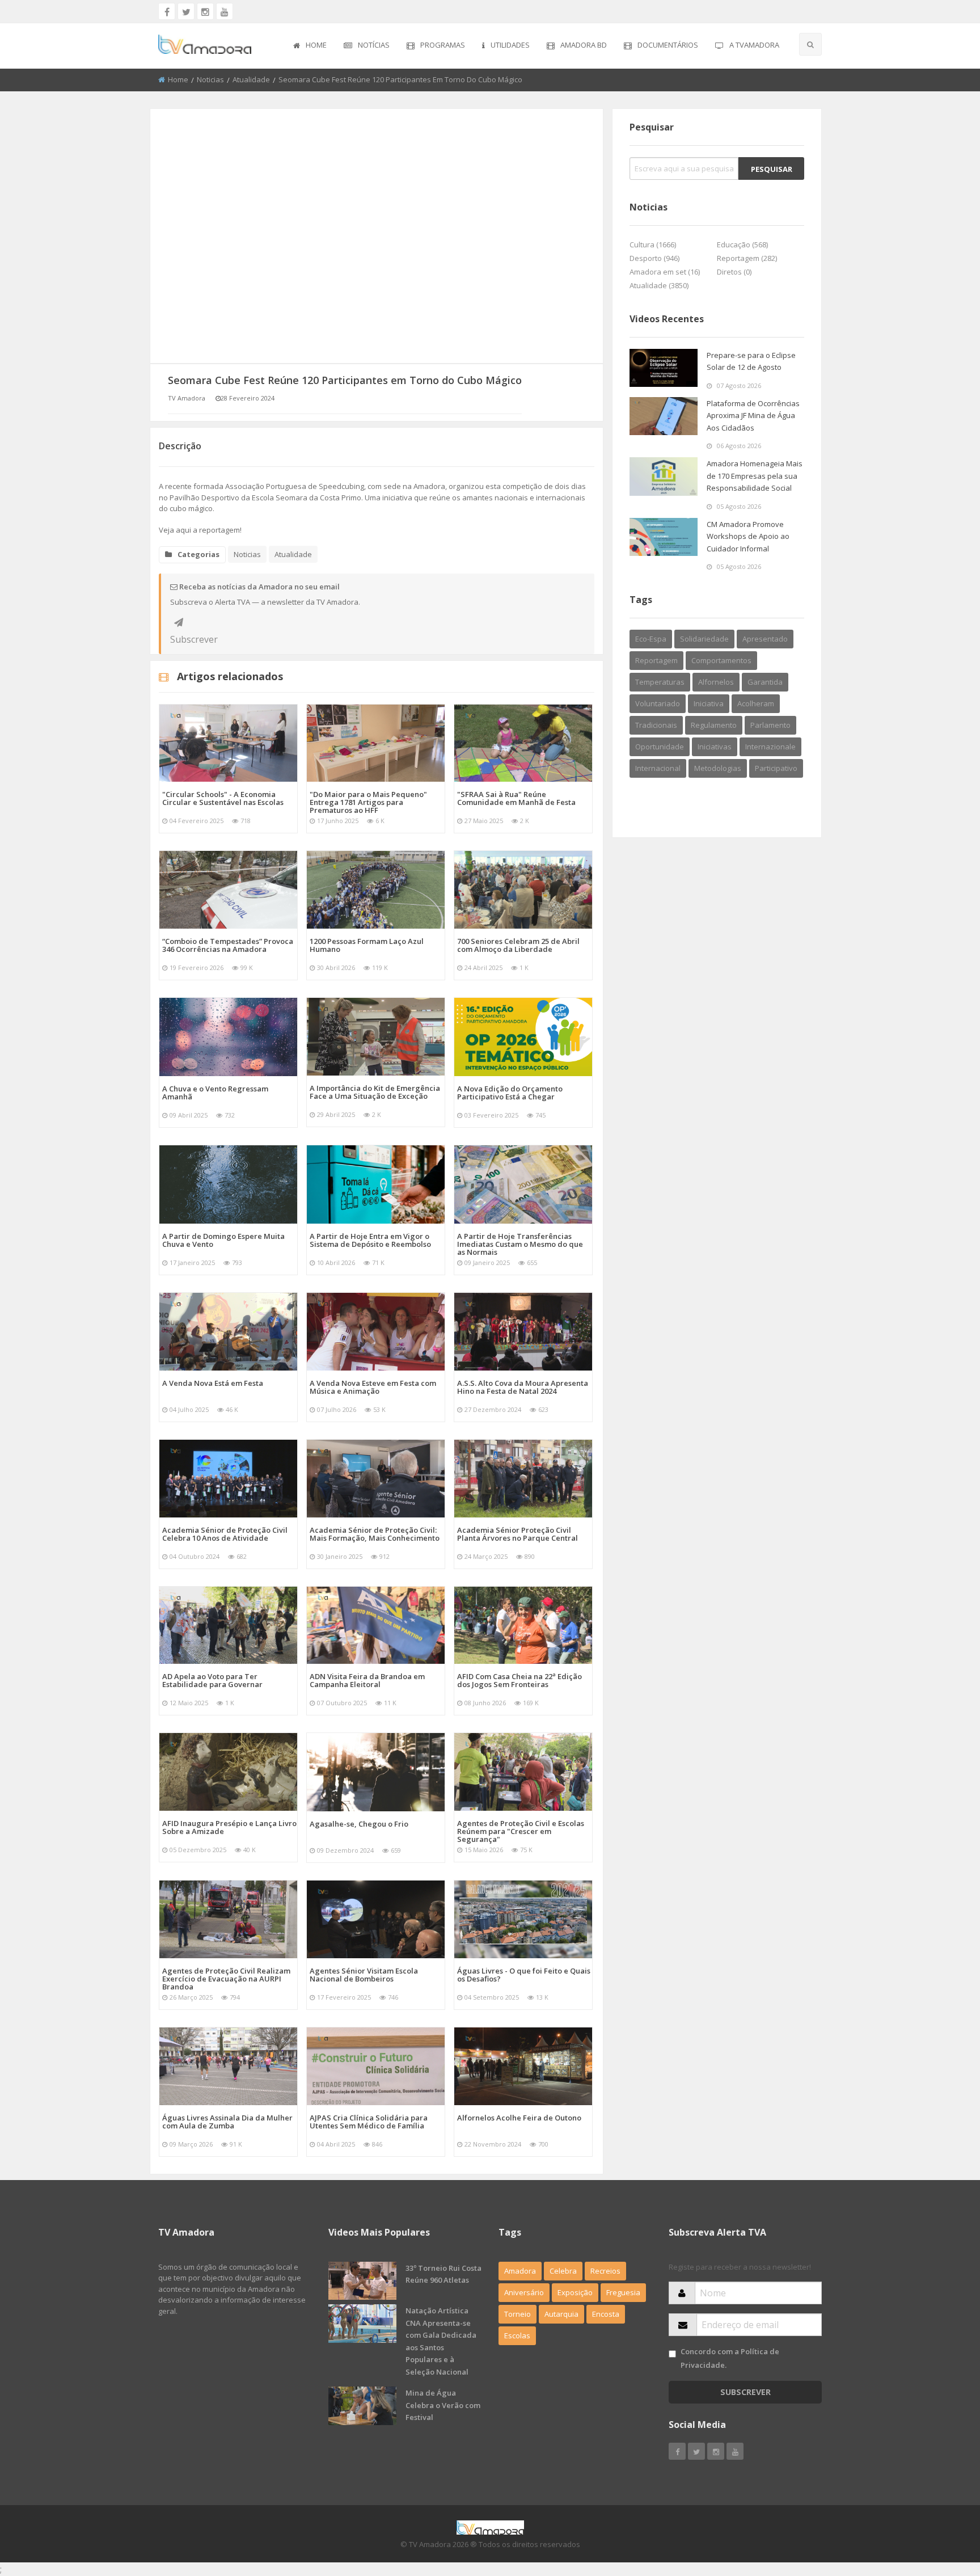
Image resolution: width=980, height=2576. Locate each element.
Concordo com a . (730, 2358)
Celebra (563, 2271)
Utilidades (510, 45)
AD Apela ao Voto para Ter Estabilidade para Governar (212, 1680)
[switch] (672, 2354)
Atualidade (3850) (659, 285)
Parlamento (770, 725)
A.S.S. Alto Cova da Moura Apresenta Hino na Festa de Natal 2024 (523, 1387)
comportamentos (721, 660)
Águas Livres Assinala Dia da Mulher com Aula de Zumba (227, 2122)
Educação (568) (742, 244)
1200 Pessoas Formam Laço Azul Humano (367, 945)
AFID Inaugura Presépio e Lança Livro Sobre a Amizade (229, 1827)
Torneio (518, 2314)
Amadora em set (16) (665, 272)
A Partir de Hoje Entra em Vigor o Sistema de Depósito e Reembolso (370, 1240)
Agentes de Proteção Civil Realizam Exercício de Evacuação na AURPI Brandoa (226, 1979)
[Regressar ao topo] (943, 2505)
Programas (443, 45)
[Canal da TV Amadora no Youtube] (225, 11)
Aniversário (524, 2292)
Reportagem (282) (747, 258)
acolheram (756, 703)
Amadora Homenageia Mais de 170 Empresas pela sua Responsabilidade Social (755, 476)
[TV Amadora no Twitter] (186, 11)
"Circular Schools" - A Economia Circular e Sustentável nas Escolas (223, 798)
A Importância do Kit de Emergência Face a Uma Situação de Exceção (375, 1092)
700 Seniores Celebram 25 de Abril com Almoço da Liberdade (518, 945)
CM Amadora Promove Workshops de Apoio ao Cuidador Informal (748, 536)
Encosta (606, 2314)
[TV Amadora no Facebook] (167, 11)
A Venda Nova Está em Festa (213, 1383)
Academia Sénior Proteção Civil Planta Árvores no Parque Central (518, 1534)
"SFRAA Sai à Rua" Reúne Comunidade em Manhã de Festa (516, 798)
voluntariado (658, 703)
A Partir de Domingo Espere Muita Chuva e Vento (223, 1240)
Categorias (198, 554)
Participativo (776, 768)
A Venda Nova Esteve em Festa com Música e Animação (373, 1387)
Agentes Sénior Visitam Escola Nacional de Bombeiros (364, 1975)
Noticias (210, 79)
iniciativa (709, 703)
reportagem (656, 660)
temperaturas (660, 682)
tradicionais (656, 725)
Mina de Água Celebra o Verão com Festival (443, 2405)
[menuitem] (310, 46)
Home (316, 45)
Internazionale (770, 747)
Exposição (575, 2292)
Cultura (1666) (653, 244)
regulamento (714, 725)
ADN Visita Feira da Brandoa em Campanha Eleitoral (367, 1680)
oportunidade (660, 747)
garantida (765, 682)
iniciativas (715, 747)
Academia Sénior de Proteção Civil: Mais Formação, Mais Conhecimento (375, 1534)
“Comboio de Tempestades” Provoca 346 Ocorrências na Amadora (228, 945)
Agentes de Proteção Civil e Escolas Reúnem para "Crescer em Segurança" (521, 1831)
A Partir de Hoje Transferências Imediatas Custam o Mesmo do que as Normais (520, 1244)
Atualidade (251, 79)
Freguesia (623, 2292)
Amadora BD (584, 45)
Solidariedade (704, 639)
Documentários (668, 45)
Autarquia (561, 2314)
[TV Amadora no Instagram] (205, 11)
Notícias (374, 45)
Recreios (605, 2271)
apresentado (765, 639)
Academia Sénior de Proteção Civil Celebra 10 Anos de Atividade (225, 1534)
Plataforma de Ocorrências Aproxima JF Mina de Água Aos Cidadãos (753, 416)
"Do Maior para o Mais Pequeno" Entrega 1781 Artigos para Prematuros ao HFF (368, 802)
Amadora (520, 2271)
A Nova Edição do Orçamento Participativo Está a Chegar (510, 1093)
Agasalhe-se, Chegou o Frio (359, 1824)
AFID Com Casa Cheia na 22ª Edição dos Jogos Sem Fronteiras (519, 1680)
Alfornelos (716, 682)
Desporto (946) (654, 258)
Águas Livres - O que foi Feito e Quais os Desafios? (524, 1975)
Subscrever (179, 622)
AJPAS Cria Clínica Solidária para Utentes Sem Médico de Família (369, 2122)
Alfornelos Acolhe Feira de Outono (519, 2118)
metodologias (718, 768)
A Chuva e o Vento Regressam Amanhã (215, 1093)
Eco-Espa (651, 639)
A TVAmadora (754, 45)
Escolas (517, 2335)
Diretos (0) (734, 272)
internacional (658, 768)
